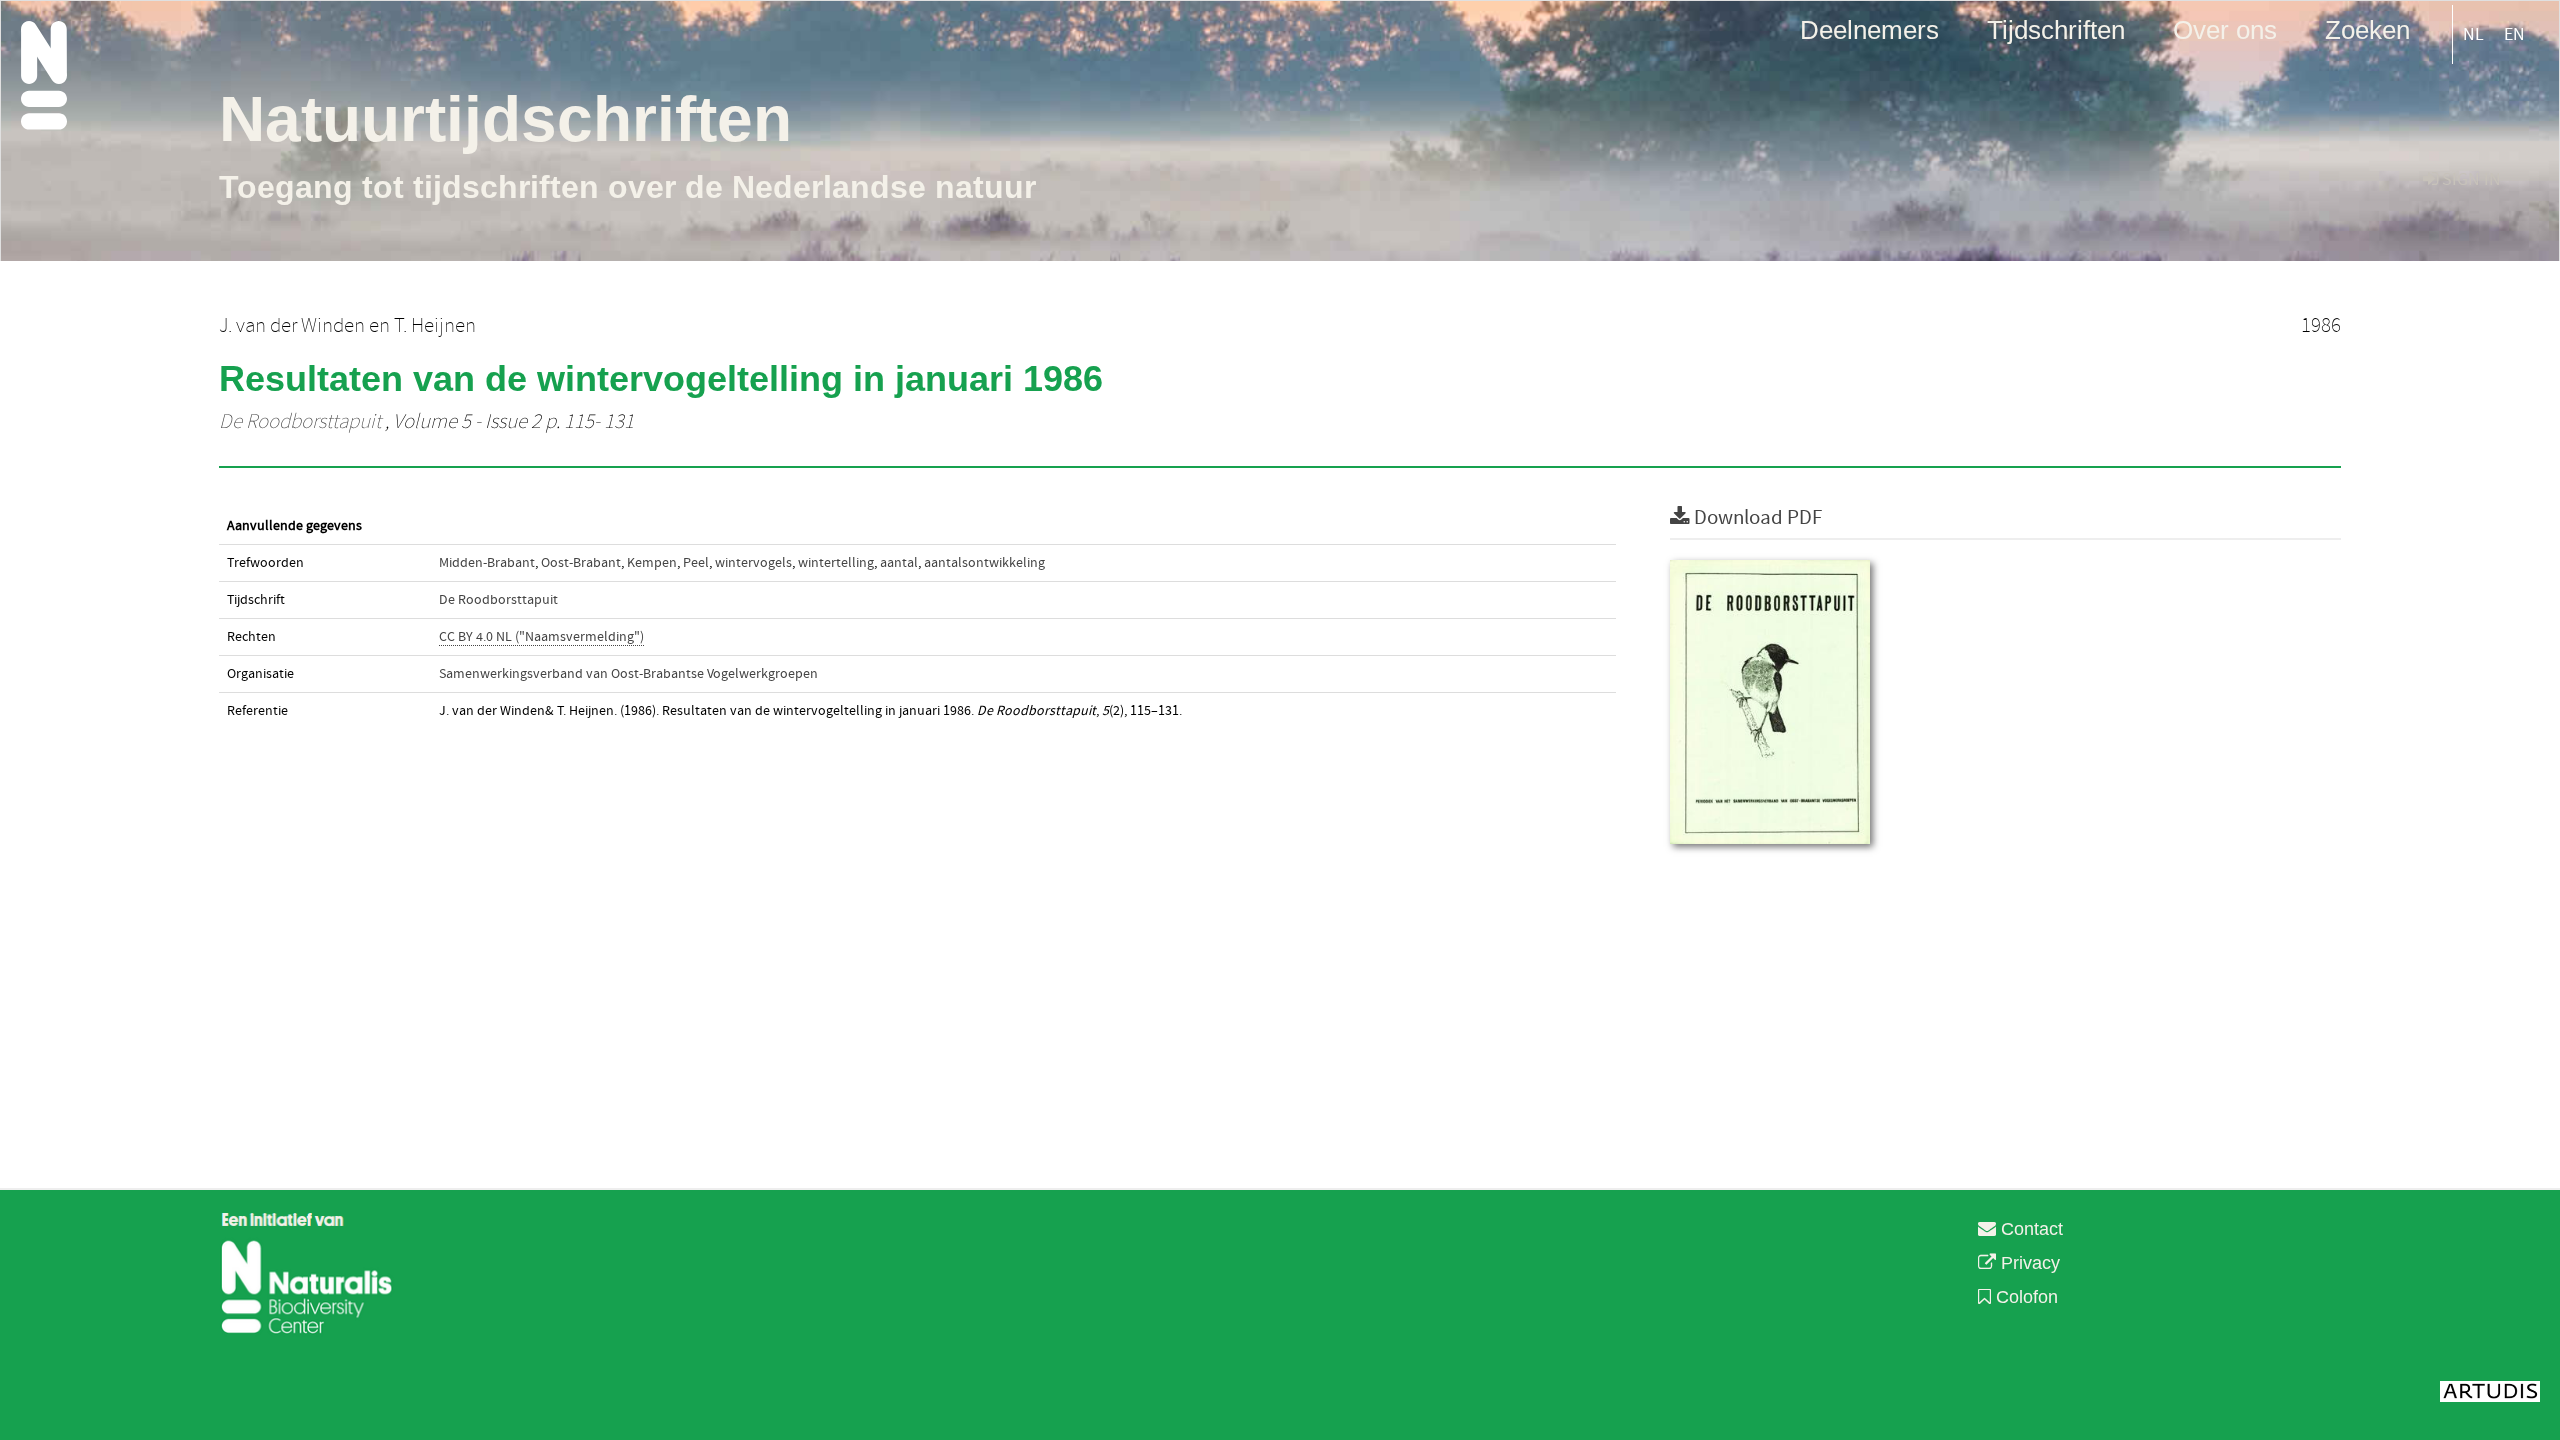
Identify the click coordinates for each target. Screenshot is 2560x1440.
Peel (696, 563)
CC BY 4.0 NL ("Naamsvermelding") (541, 637)
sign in (2469, 179)
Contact (2029, 1229)
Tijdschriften (2056, 29)
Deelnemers (1869, 29)
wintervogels (753, 563)
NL (2473, 34)
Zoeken (2367, 29)
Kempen (652, 563)
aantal (899, 563)
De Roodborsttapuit (300, 422)
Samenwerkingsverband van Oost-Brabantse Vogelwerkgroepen (628, 674)
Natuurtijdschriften (505, 119)
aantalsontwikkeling (984, 563)
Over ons (2225, 29)
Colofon (2024, 1297)
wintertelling (836, 563)
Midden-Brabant (487, 563)
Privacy (2028, 1263)
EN (2514, 34)
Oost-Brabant (581, 563)
